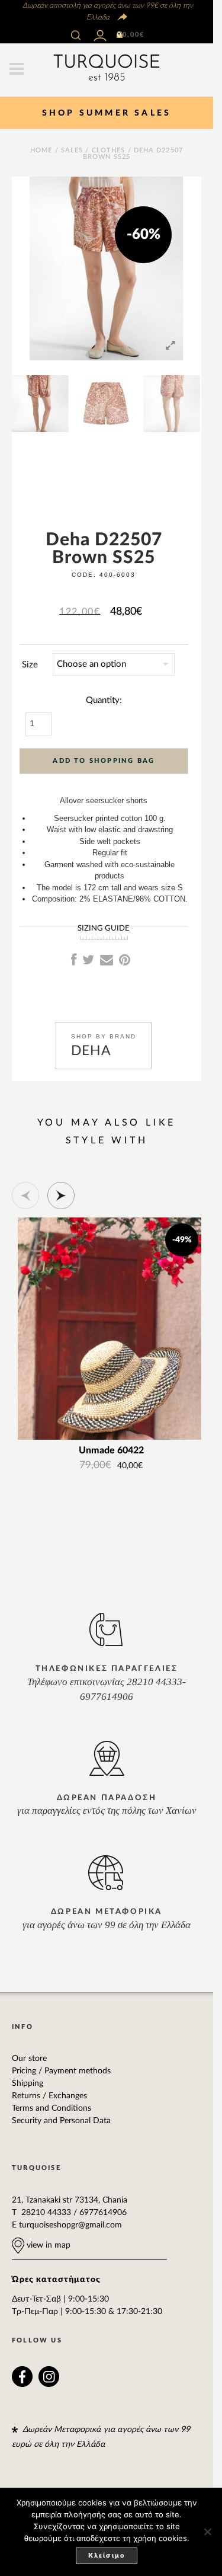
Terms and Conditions (52, 2108)
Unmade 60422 (111, 1451)
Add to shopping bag (104, 761)
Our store (29, 2059)
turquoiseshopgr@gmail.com (70, 2225)
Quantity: (104, 700)
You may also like (107, 1123)
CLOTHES (109, 150)
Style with (107, 1140)
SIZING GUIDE (104, 929)
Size (30, 665)
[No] (207, 2532)
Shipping (28, 2083)
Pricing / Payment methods (61, 2071)
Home (41, 150)
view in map (47, 2245)
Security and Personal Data (61, 2121)
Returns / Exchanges (49, 2096)
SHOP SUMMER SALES (107, 113)
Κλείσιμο (107, 2556)
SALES (72, 150)
